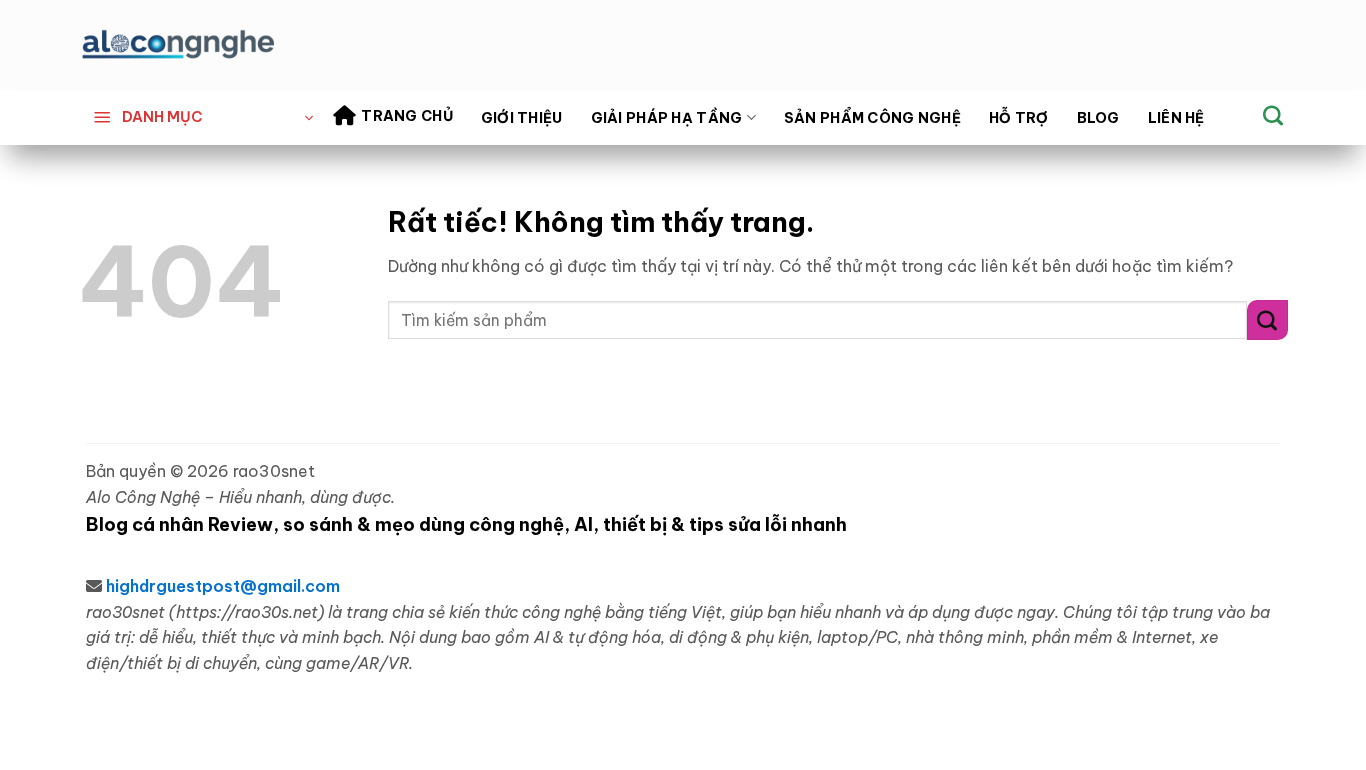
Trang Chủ (407, 116)
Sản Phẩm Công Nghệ (872, 118)
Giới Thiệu (522, 118)
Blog (1098, 118)
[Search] (1273, 115)
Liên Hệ (1176, 118)
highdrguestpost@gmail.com (223, 586)
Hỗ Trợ (1019, 118)
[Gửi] (1267, 319)
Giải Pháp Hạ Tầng (667, 118)
